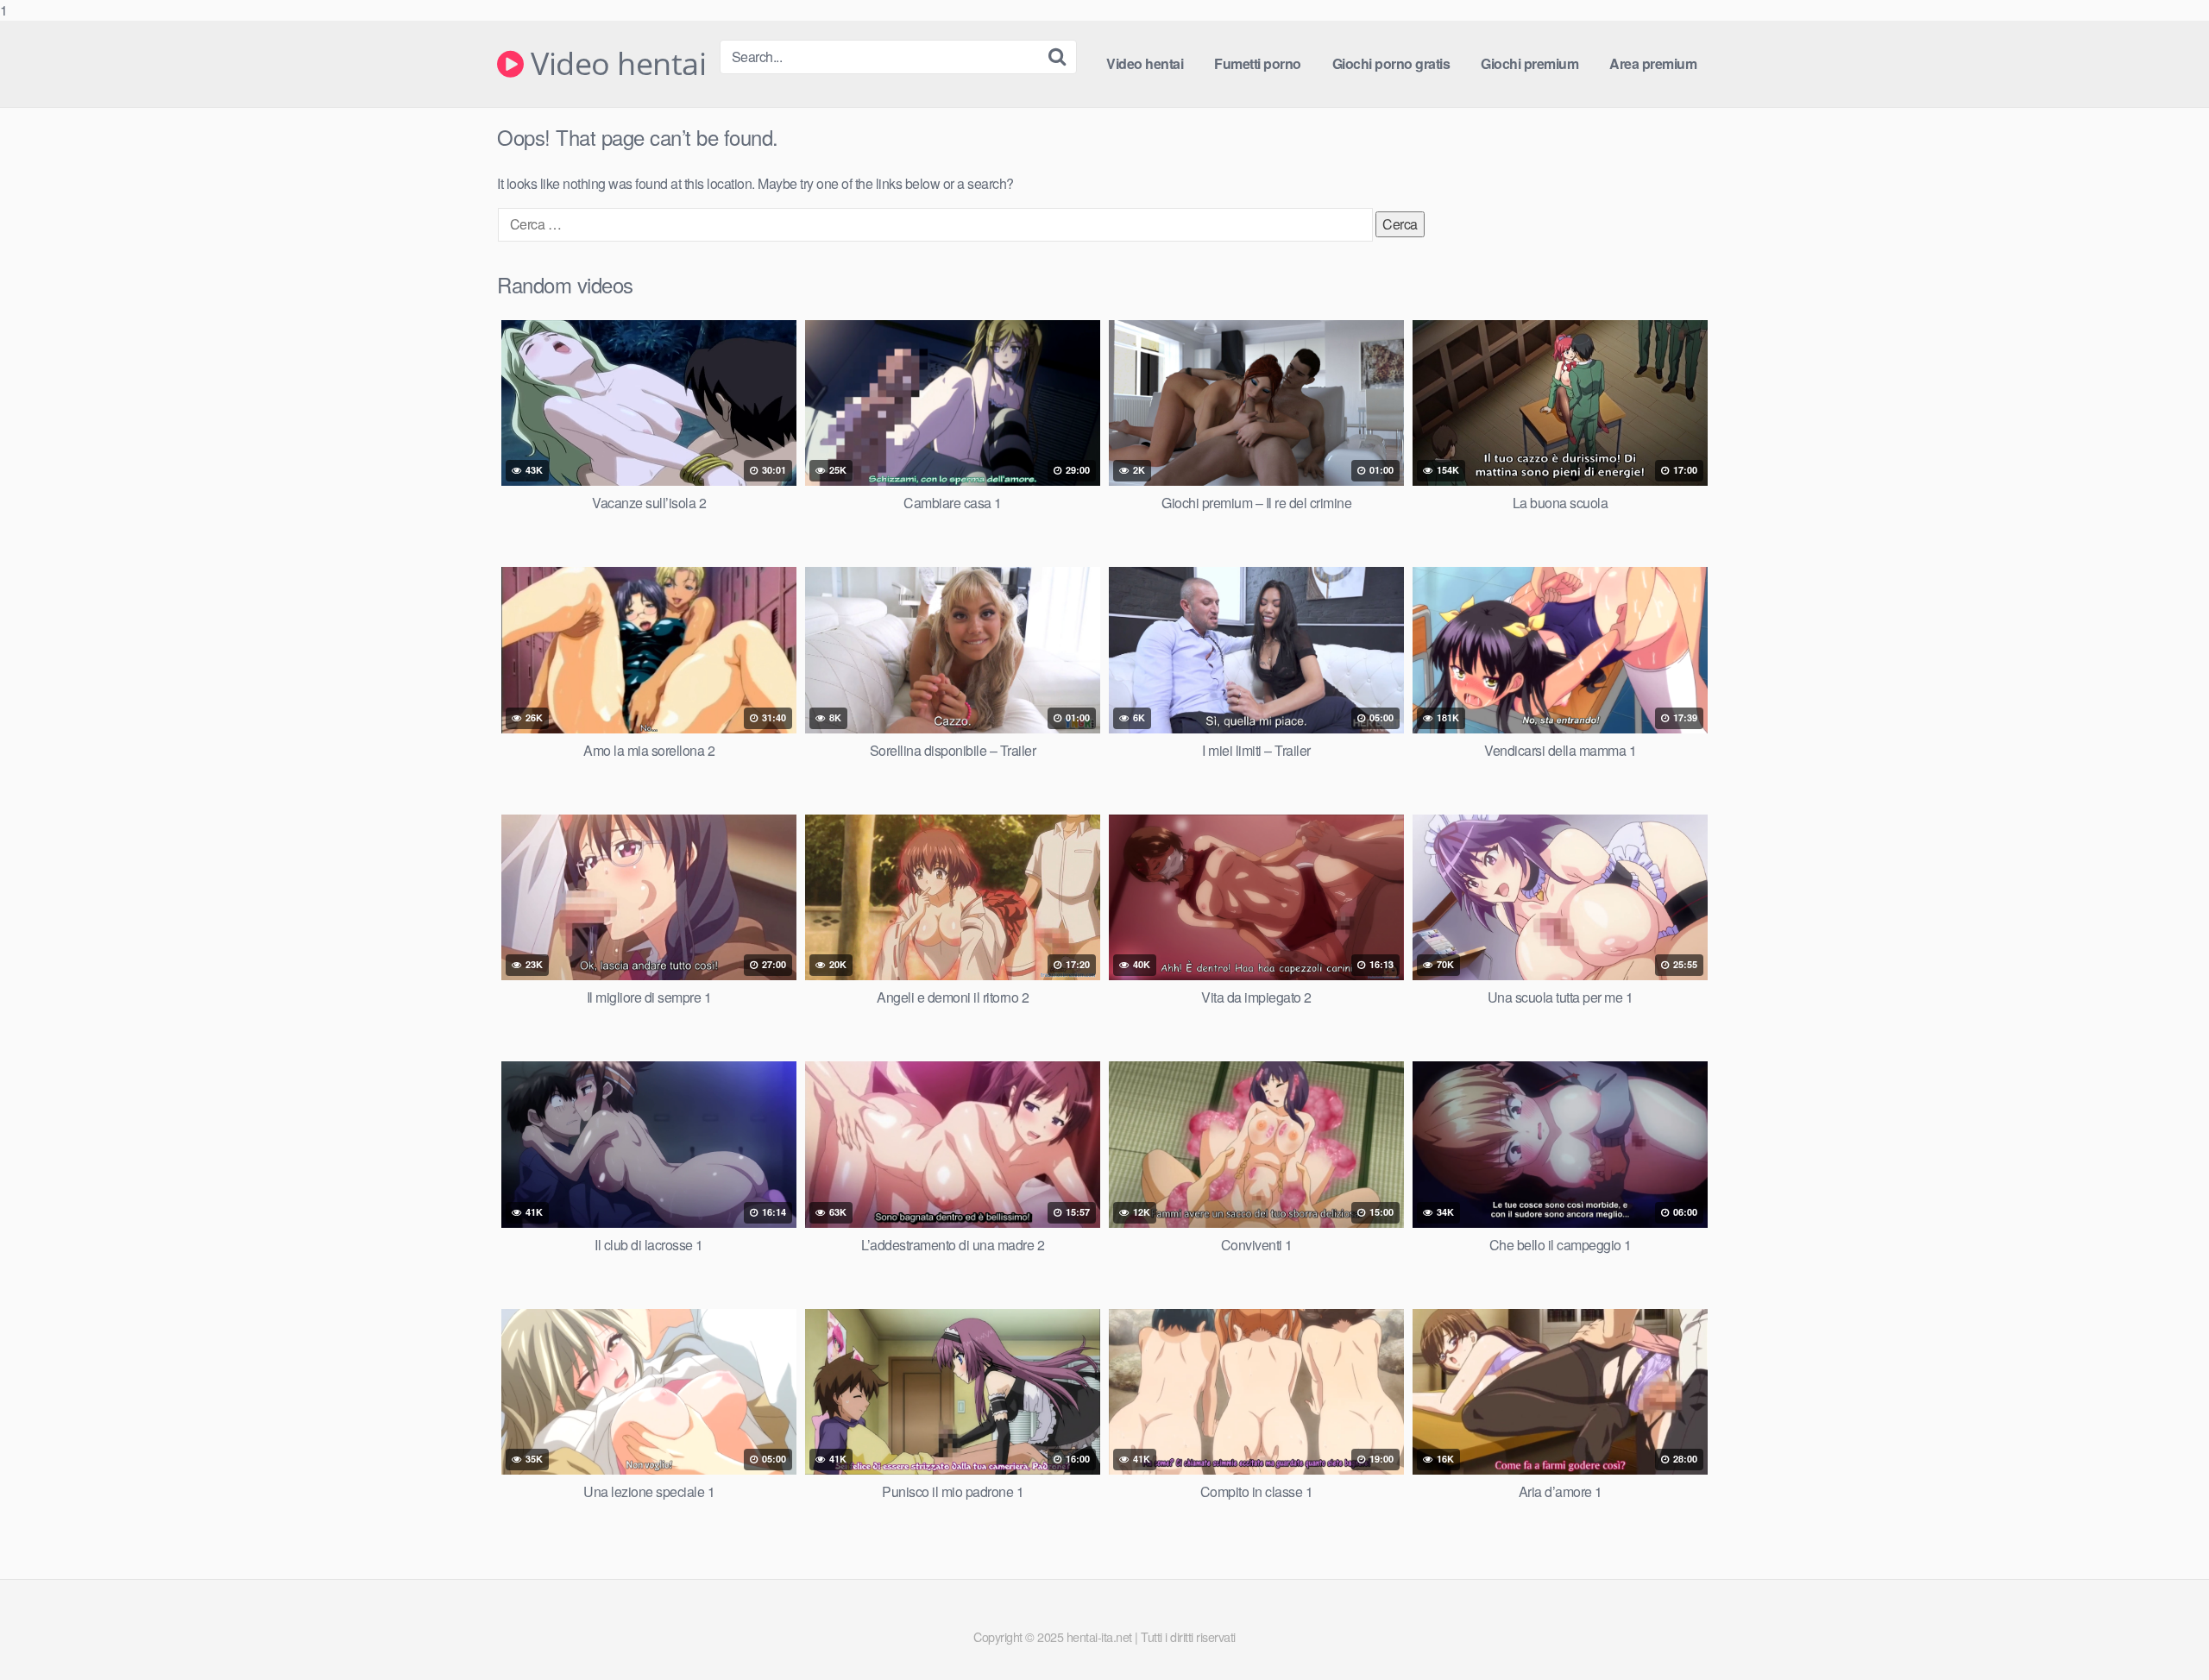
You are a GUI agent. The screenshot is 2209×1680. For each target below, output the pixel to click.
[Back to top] (2162, 1632)
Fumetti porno (1258, 63)
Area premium (1653, 63)
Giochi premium (1529, 63)
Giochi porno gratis (1391, 63)
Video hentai (615, 64)
